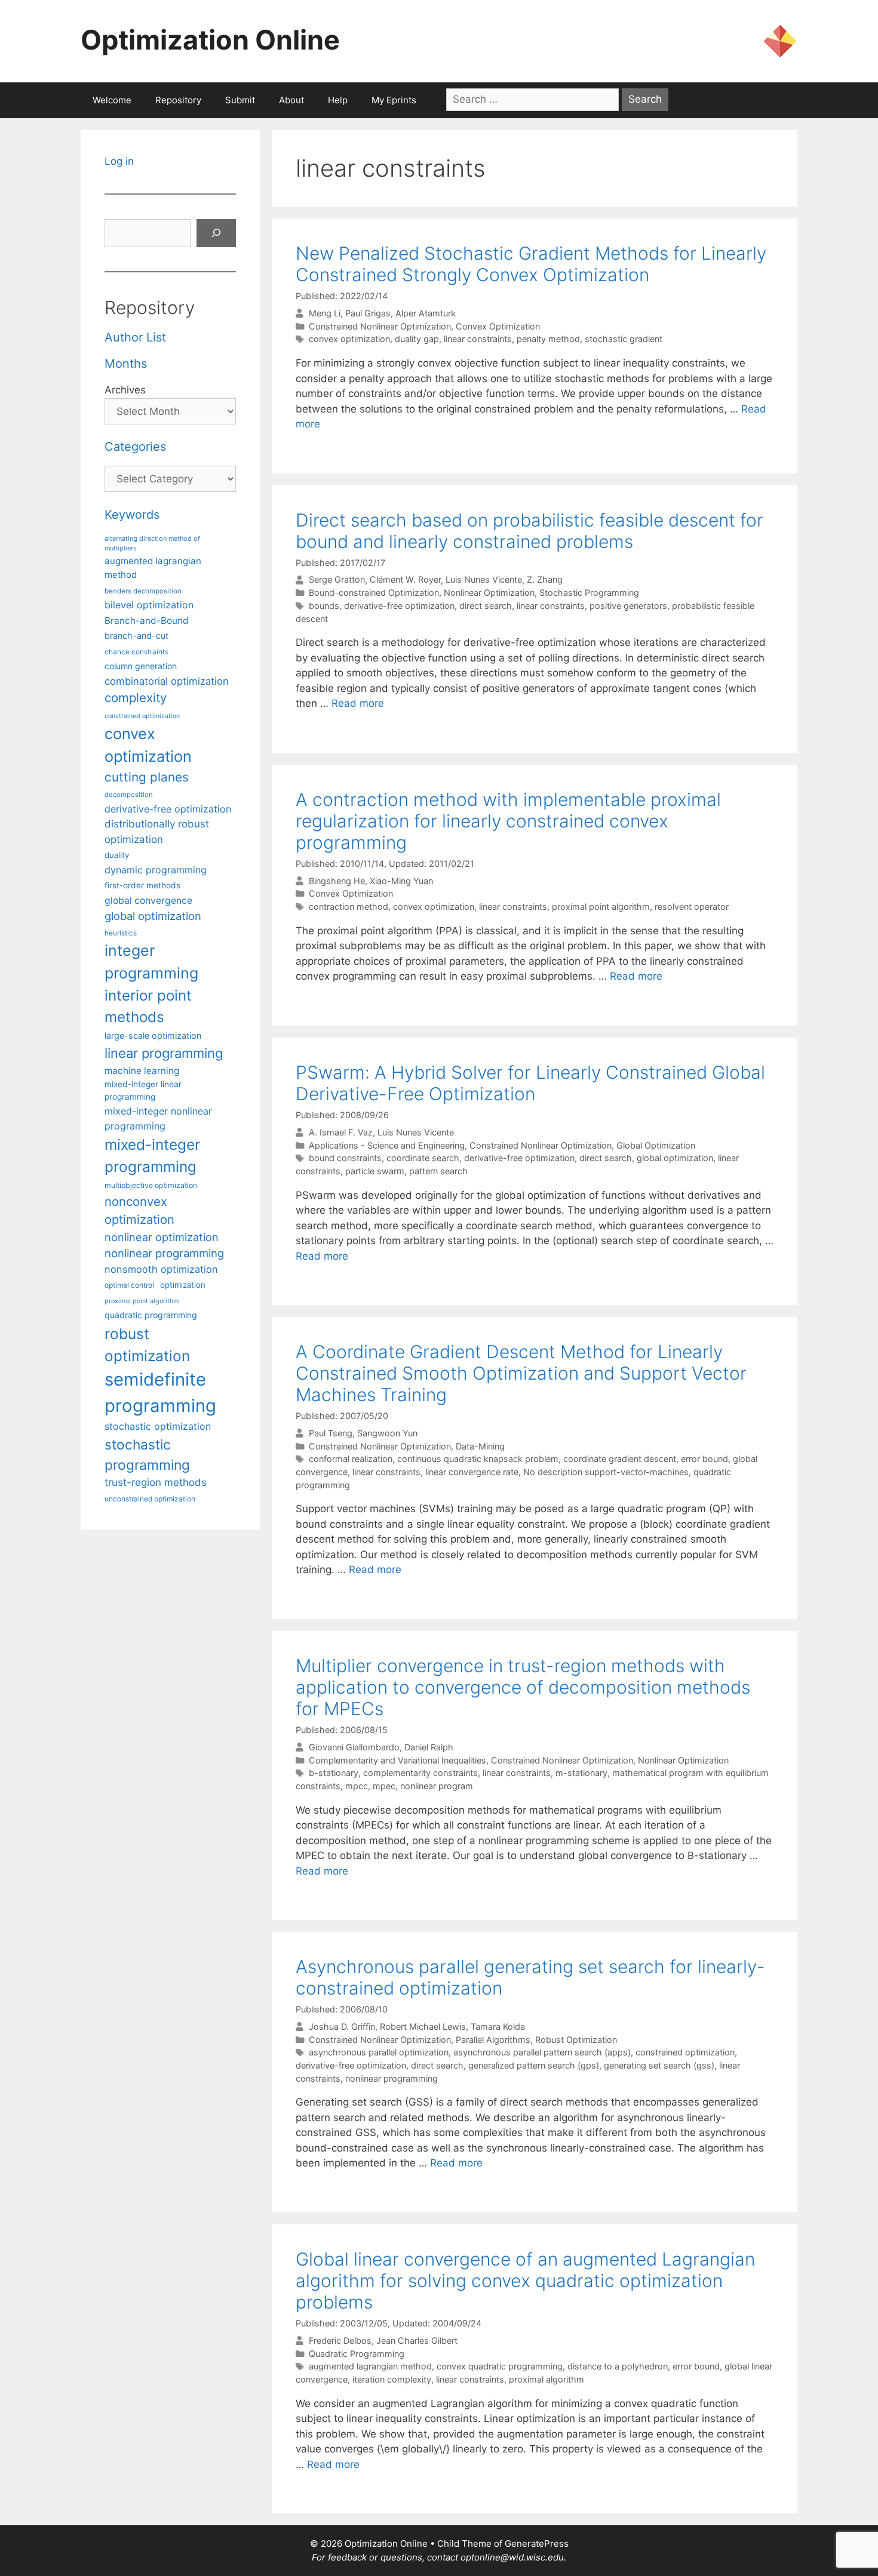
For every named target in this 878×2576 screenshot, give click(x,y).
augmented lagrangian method (370, 2366)
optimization (183, 1285)
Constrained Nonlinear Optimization (380, 326)
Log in (119, 161)
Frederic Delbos (340, 2340)
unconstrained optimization (150, 1499)
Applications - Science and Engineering (387, 1145)
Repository (178, 100)
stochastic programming (147, 1455)
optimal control (129, 1285)
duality (117, 855)
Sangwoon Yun (387, 1433)
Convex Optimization (498, 326)
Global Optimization (656, 1145)
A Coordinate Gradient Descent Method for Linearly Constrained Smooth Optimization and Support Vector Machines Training (521, 1373)
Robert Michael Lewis (423, 2026)
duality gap (417, 339)
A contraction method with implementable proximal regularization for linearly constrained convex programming (508, 821)
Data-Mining (480, 1446)
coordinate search (423, 1158)
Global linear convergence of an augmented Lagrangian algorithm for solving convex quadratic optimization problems (525, 2280)
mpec (384, 1786)
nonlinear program (437, 1786)
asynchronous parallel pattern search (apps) (542, 2052)
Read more (358, 703)
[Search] (216, 233)
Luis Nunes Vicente (484, 580)
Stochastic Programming (589, 593)
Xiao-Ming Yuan (401, 881)
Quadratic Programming (357, 2354)
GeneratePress (537, 2543)
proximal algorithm (547, 2379)
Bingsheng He (337, 881)
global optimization (675, 1158)
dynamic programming (156, 870)
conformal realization (351, 1459)
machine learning (142, 1071)
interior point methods (148, 1006)
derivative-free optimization (399, 606)
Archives (125, 390)
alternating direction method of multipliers (152, 543)
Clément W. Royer (405, 580)
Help (338, 100)
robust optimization (147, 1345)
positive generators (628, 606)
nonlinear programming (392, 2078)
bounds (324, 606)
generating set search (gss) (659, 2065)
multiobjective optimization (151, 1185)
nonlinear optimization (162, 1237)
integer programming (151, 962)
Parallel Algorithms (493, 2040)
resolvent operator (692, 907)
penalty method (548, 339)
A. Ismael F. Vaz (341, 1132)
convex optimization (349, 339)
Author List (135, 337)
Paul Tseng (331, 1433)
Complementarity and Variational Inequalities (397, 1760)
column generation (141, 666)
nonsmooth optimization (161, 1269)
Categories (135, 447)
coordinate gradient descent (620, 1459)
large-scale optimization (153, 1035)
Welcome (112, 100)
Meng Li (325, 313)
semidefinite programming (160, 1392)
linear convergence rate (472, 1472)
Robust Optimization (576, 2040)
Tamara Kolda (498, 2026)
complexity (136, 698)
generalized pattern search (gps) (534, 2065)
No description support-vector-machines (606, 1472)
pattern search (438, 1171)
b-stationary (334, 1773)
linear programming (164, 1053)
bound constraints (345, 1158)
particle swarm (375, 1171)
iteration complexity (392, 2379)
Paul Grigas (368, 313)
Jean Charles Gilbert (417, 2340)
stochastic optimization (158, 1426)
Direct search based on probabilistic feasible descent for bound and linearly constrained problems (529, 531)
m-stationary (581, 1773)
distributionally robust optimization (157, 831)
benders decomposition (143, 591)
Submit (240, 100)
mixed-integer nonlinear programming (158, 1118)
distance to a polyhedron (618, 2366)
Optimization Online (210, 40)
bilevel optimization (149, 605)
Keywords (132, 515)
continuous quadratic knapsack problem (478, 1459)
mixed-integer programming (152, 1155)
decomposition (129, 795)
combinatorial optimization (167, 681)
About (291, 100)
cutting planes (147, 777)
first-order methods (142, 885)
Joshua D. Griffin (342, 2026)
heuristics (121, 933)
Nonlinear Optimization (489, 593)
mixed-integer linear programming (143, 1090)
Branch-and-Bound (147, 621)
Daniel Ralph (429, 1747)
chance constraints (136, 652)
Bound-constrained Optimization (374, 593)
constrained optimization (685, 2052)
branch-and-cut (136, 635)
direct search (486, 606)
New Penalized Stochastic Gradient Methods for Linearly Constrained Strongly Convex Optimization (531, 264)
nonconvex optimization (139, 1210)
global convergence (148, 901)
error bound (704, 1459)
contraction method (349, 907)
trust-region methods (156, 1482)
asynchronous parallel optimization (379, 2052)
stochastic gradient (624, 339)
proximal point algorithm (601, 907)
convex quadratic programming (500, 2366)
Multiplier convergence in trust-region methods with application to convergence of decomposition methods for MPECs (523, 1687)
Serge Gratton (337, 580)
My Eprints (394, 100)
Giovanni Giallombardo (354, 1747)
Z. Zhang (545, 580)
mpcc (357, 1786)
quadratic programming (151, 1315)
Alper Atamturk (426, 313)
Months (126, 364)
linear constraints (478, 339)
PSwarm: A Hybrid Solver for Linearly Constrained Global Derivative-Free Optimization (530, 1083)
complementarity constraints (420, 1773)
